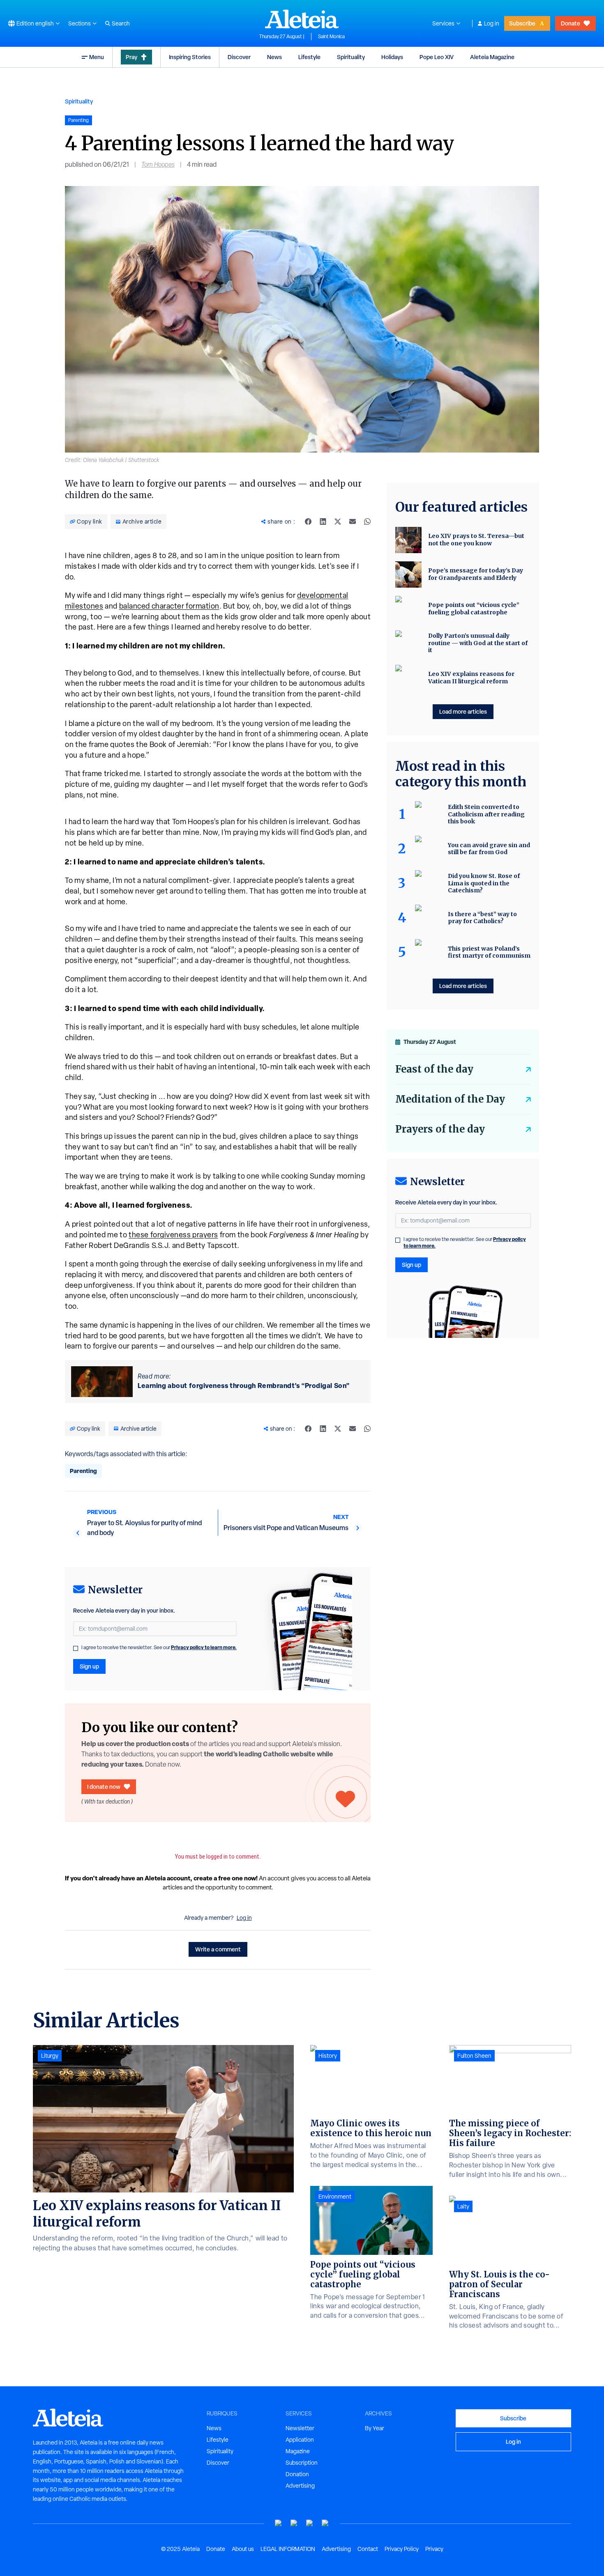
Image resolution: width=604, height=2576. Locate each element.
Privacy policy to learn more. (204, 1647)
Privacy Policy (402, 2549)
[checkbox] (76, 1648)
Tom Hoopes (158, 164)
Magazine (298, 2451)
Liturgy (50, 2056)
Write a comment (218, 1949)
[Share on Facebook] (308, 522)
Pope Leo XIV (437, 57)
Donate (571, 23)
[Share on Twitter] (338, 522)
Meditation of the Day (450, 1099)
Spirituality (351, 57)
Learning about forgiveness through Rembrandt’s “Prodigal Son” (244, 1386)
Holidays (392, 57)
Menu (97, 57)
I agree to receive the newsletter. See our (159, 1648)
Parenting (83, 1471)
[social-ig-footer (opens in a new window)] (325, 2523)
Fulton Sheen (474, 2056)
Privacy (434, 2549)
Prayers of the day (440, 1129)
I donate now (104, 1787)
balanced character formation (169, 606)
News (274, 57)
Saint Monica (331, 37)
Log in (492, 23)
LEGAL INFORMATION (288, 2549)
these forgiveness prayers (173, 1235)
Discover (239, 57)
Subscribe (522, 23)
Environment (335, 2197)
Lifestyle (309, 57)
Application (300, 2440)
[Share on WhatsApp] (367, 522)
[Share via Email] (353, 522)
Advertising (300, 2486)
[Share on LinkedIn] (323, 522)
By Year (375, 2428)
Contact (368, 2549)
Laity (463, 2206)
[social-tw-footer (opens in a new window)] (310, 2523)
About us (243, 2549)
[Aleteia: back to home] (302, 19)
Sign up (89, 1666)
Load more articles (463, 711)
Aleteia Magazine (492, 57)
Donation (297, 2474)
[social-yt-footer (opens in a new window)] (279, 2523)
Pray (131, 57)
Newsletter (300, 2428)
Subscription (302, 2463)
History (328, 2056)
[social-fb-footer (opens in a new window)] (294, 2523)
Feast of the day (434, 1069)
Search (121, 23)
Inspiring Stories (190, 57)
